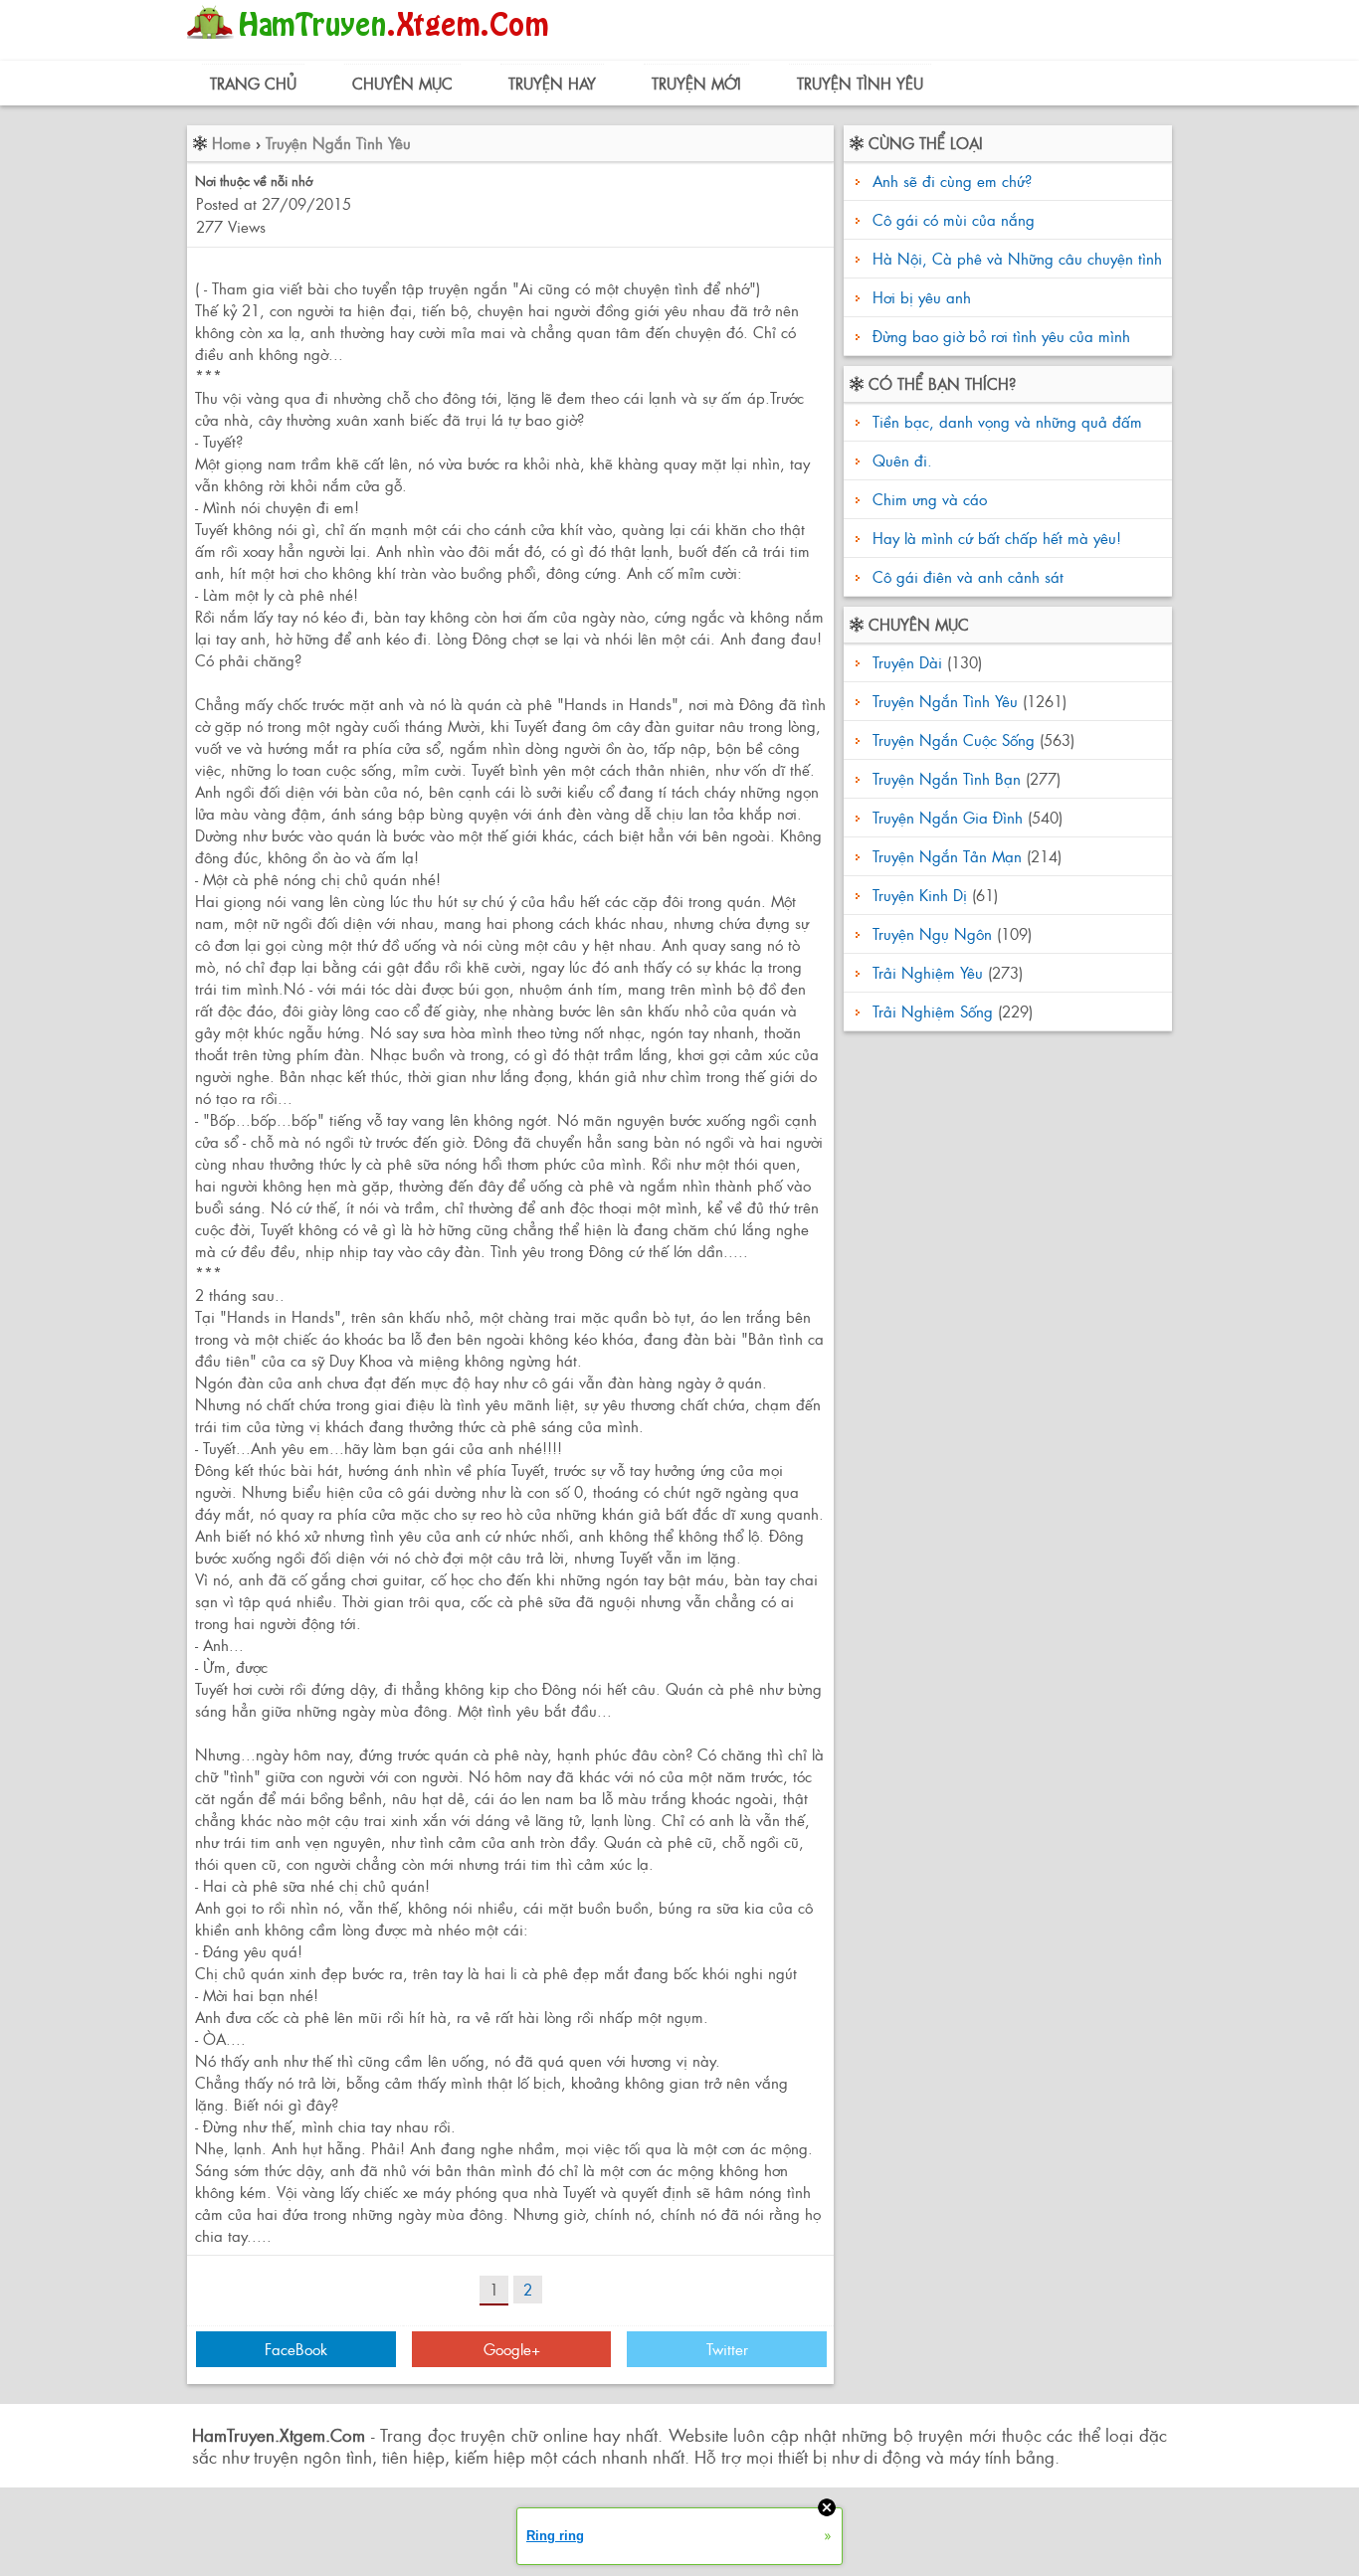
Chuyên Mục (402, 83)
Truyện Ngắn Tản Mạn (947, 856)
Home (231, 143)
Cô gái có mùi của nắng (954, 219)
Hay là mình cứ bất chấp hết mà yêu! (994, 538)
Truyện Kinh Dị (920, 895)
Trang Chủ (253, 83)
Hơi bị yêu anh (922, 297)
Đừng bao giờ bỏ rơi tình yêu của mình (1001, 336)
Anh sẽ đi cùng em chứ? (952, 181)
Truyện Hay (552, 83)
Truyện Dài (907, 662)
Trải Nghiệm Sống (933, 1011)
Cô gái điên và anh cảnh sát (966, 576)
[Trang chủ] (373, 44)
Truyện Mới (696, 83)
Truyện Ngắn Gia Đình (948, 817)
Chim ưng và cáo (927, 499)
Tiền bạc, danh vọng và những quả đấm (1005, 421)
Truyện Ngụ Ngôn (932, 933)
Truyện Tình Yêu (860, 83)
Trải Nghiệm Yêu (928, 972)
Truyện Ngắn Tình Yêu (338, 143)
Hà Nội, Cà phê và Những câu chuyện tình (1017, 258)
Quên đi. (900, 460)
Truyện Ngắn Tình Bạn (947, 778)
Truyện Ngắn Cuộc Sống (954, 739)
